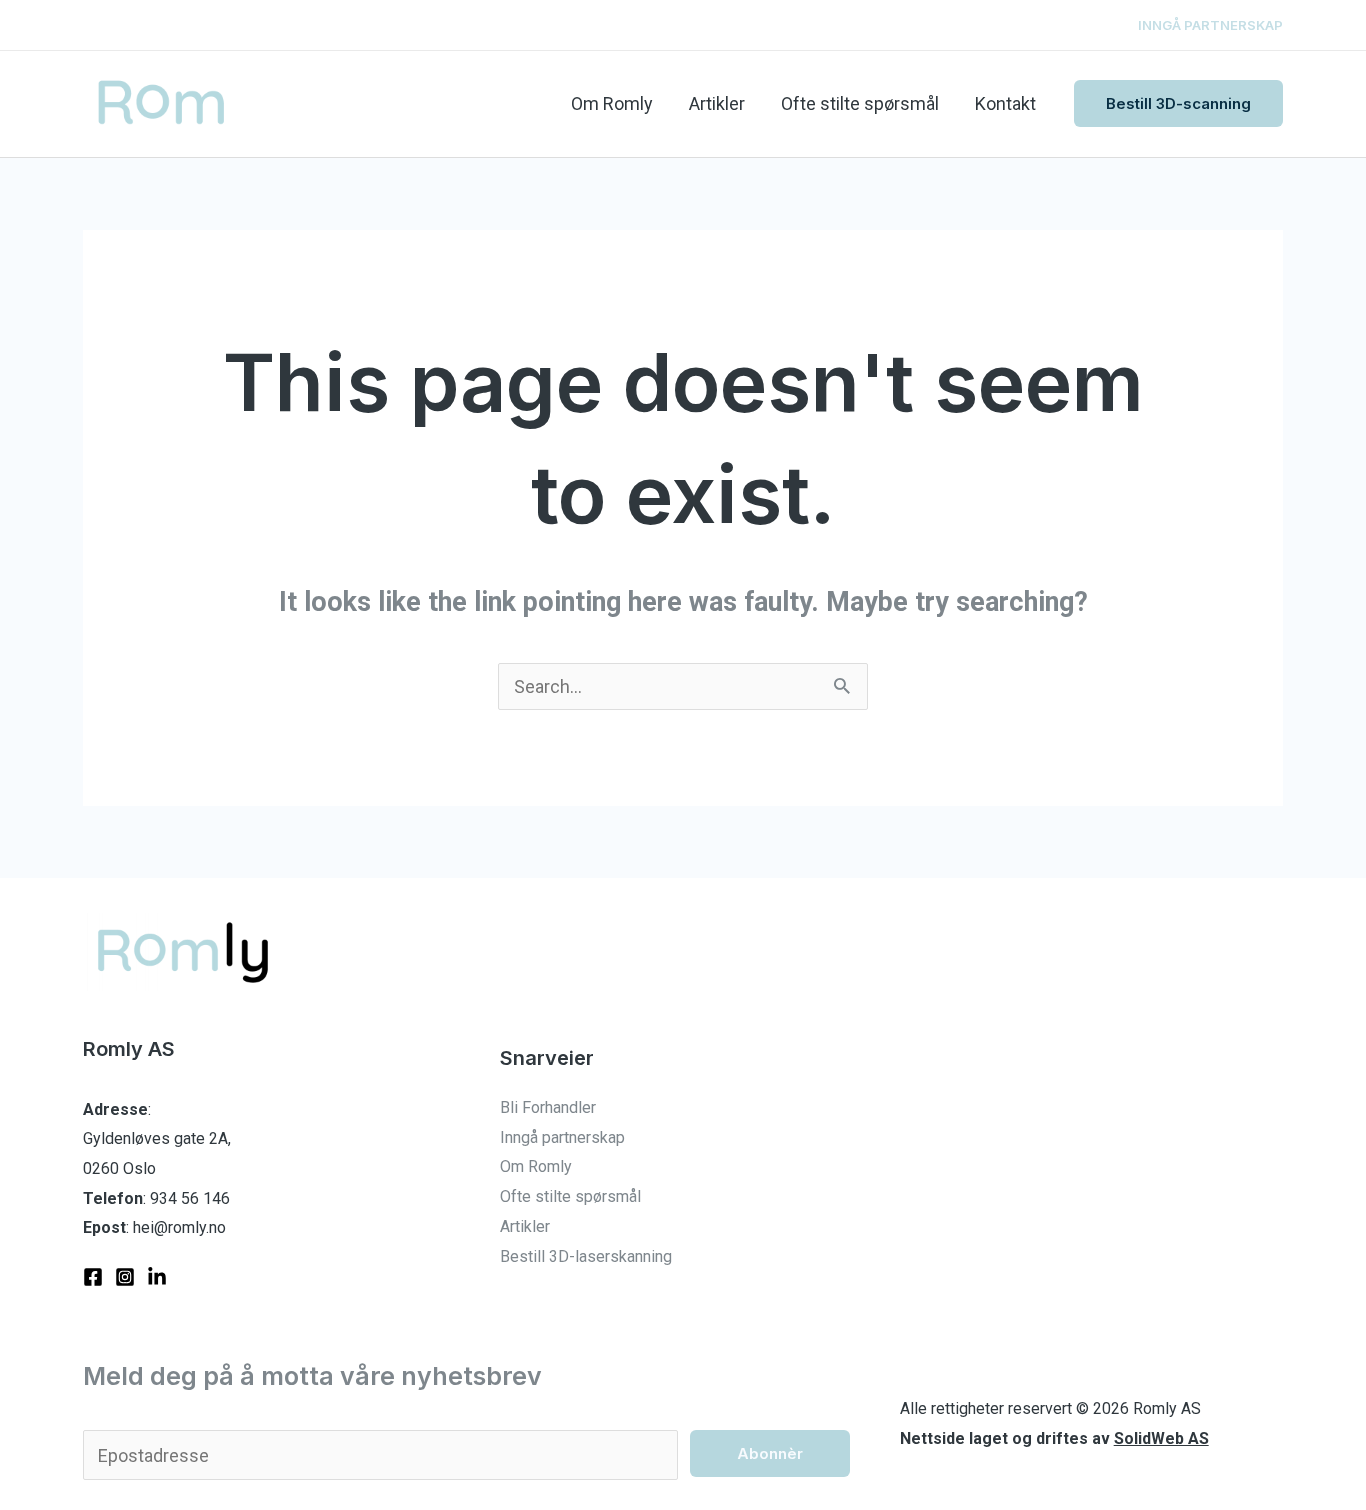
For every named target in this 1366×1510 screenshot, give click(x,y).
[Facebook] (93, 1277)
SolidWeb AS (1161, 1438)
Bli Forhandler (548, 1107)
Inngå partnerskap (562, 1137)
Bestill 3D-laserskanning (586, 1256)
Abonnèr (770, 1453)
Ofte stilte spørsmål (860, 103)
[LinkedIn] (157, 1277)
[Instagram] (125, 1277)
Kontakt (1005, 103)
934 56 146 (190, 1198)
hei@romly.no (179, 1227)
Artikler (717, 103)
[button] (1178, 103)
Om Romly (612, 103)
